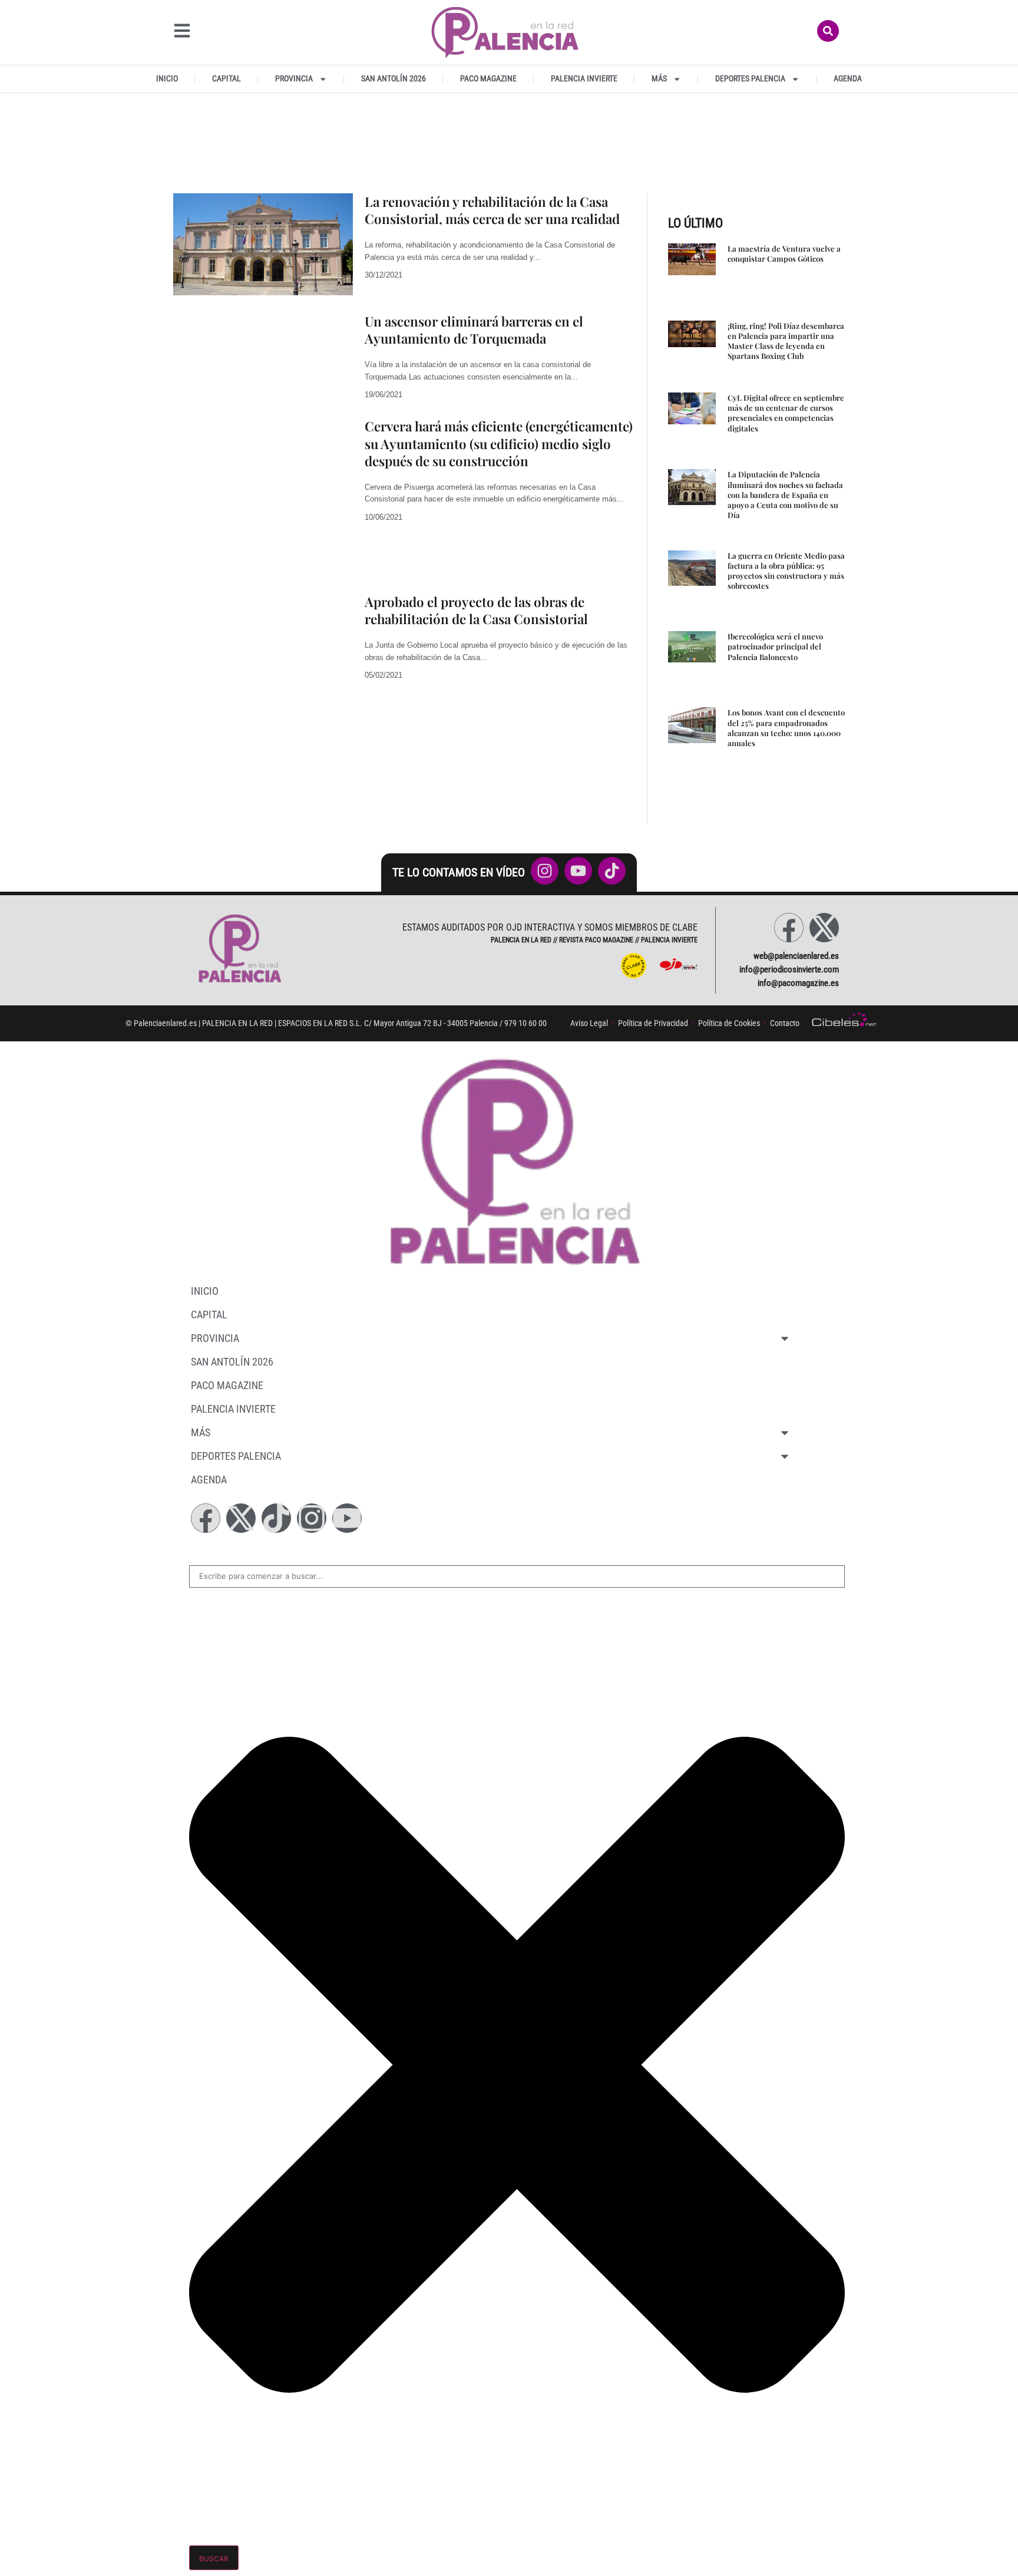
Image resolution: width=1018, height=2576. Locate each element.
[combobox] (517, 1576)
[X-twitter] (824, 928)
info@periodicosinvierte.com (789, 969)
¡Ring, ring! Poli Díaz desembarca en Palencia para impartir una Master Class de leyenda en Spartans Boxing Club (786, 341)
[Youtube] (347, 1518)
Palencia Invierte (584, 79)
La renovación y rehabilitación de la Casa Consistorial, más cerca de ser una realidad (492, 210)
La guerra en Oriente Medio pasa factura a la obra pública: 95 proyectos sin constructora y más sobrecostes (786, 571)
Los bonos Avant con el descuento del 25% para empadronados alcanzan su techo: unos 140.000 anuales (786, 728)
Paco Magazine (488, 79)
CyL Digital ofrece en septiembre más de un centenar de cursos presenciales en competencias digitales (786, 413)
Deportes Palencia (750, 79)
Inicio (167, 79)
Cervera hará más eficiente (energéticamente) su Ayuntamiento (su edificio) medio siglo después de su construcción (499, 443)
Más (659, 79)
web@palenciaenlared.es (796, 956)
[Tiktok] (276, 1518)
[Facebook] (789, 928)
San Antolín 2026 (394, 79)
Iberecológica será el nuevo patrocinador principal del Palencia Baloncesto (775, 647)
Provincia (294, 79)
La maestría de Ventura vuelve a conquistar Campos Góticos (784, 253)
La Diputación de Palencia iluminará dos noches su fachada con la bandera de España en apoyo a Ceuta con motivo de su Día (785, 494)
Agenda (848, 79)
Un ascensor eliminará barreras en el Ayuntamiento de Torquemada (474, 330)
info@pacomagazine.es (798, 983)
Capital (227, 79)
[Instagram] (312, 1518)
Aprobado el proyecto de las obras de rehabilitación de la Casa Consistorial (476, 610)
